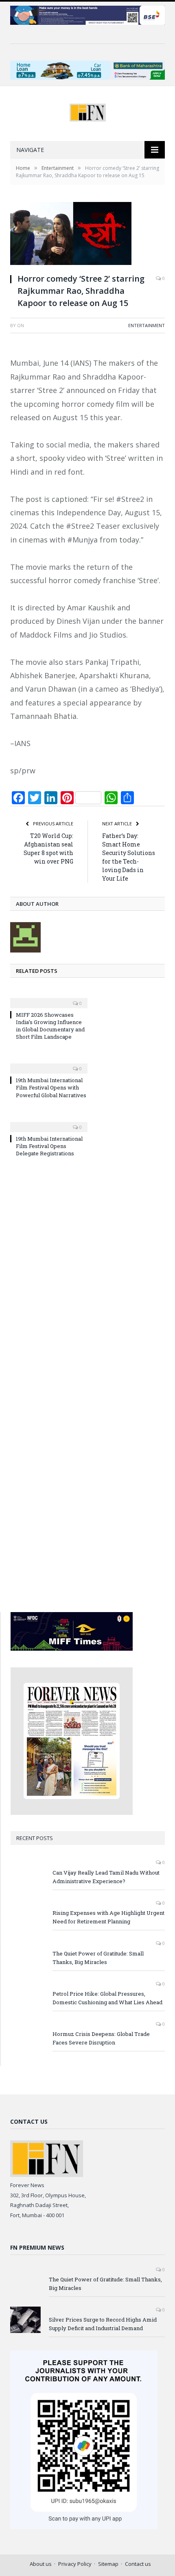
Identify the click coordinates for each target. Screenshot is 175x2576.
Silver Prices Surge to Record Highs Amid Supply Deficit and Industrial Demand (103, 2324)
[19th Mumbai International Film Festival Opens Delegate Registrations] (49, 1122)
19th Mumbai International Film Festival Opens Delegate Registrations (49, 1146)
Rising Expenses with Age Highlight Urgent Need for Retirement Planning (108, 1917)
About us (41, 2564)
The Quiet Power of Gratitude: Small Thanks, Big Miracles (98, 1958)
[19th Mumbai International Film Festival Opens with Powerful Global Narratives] (49, 1063)
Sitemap (108, 2564)
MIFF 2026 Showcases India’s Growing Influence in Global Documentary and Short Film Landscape (50, 1026)
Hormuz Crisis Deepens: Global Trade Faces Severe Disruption (101, 2038)
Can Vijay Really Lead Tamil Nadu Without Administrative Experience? (106, 1877)
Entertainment (147, 325)
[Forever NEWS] (88, 111)
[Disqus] (87, 1273)
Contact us (138, 2564)
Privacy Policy (75, 2564)
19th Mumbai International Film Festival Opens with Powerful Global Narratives (51, 1087)
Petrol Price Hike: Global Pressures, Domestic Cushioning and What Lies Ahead (107, 1998)
